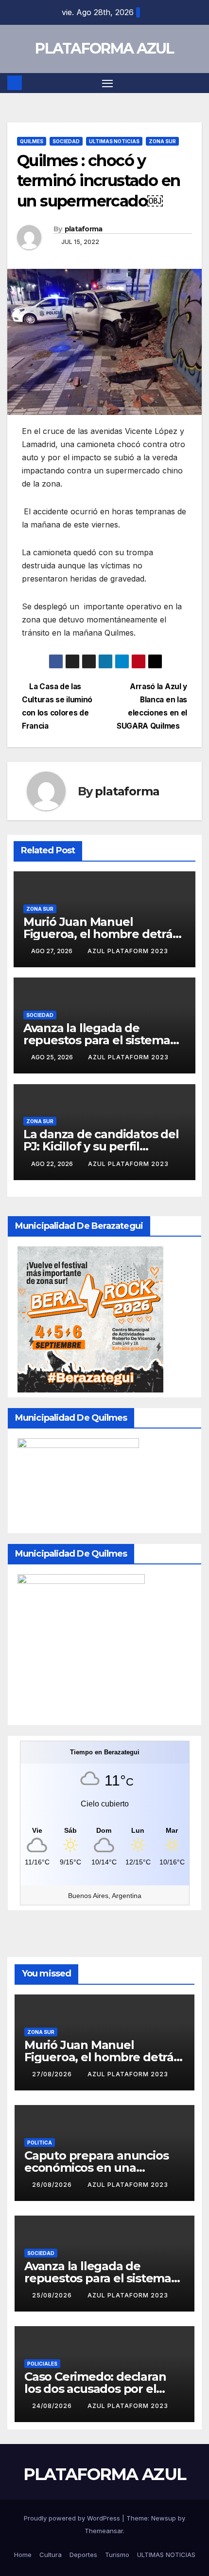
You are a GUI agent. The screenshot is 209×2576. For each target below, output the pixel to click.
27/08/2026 (53, 2074)
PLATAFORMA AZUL (104, 48)
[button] (196, 83)
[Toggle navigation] (107, 83)
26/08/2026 (53, 2185)
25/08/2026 (53, 2295)
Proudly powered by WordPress (73, 2518)
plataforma (84, 229)
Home (23, 2555)
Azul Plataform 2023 (128, 951)
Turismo (117, 2555)
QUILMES (32, 141)
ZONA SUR (162, 141)
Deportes (83, 2555)
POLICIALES (42, 2364)
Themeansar (104, 2531)
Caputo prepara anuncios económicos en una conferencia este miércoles (102, 2168)
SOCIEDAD (66, 141)
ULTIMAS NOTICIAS (114, 141)
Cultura (51, 2555)
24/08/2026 (53, 2406)
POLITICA (40, 2143)
